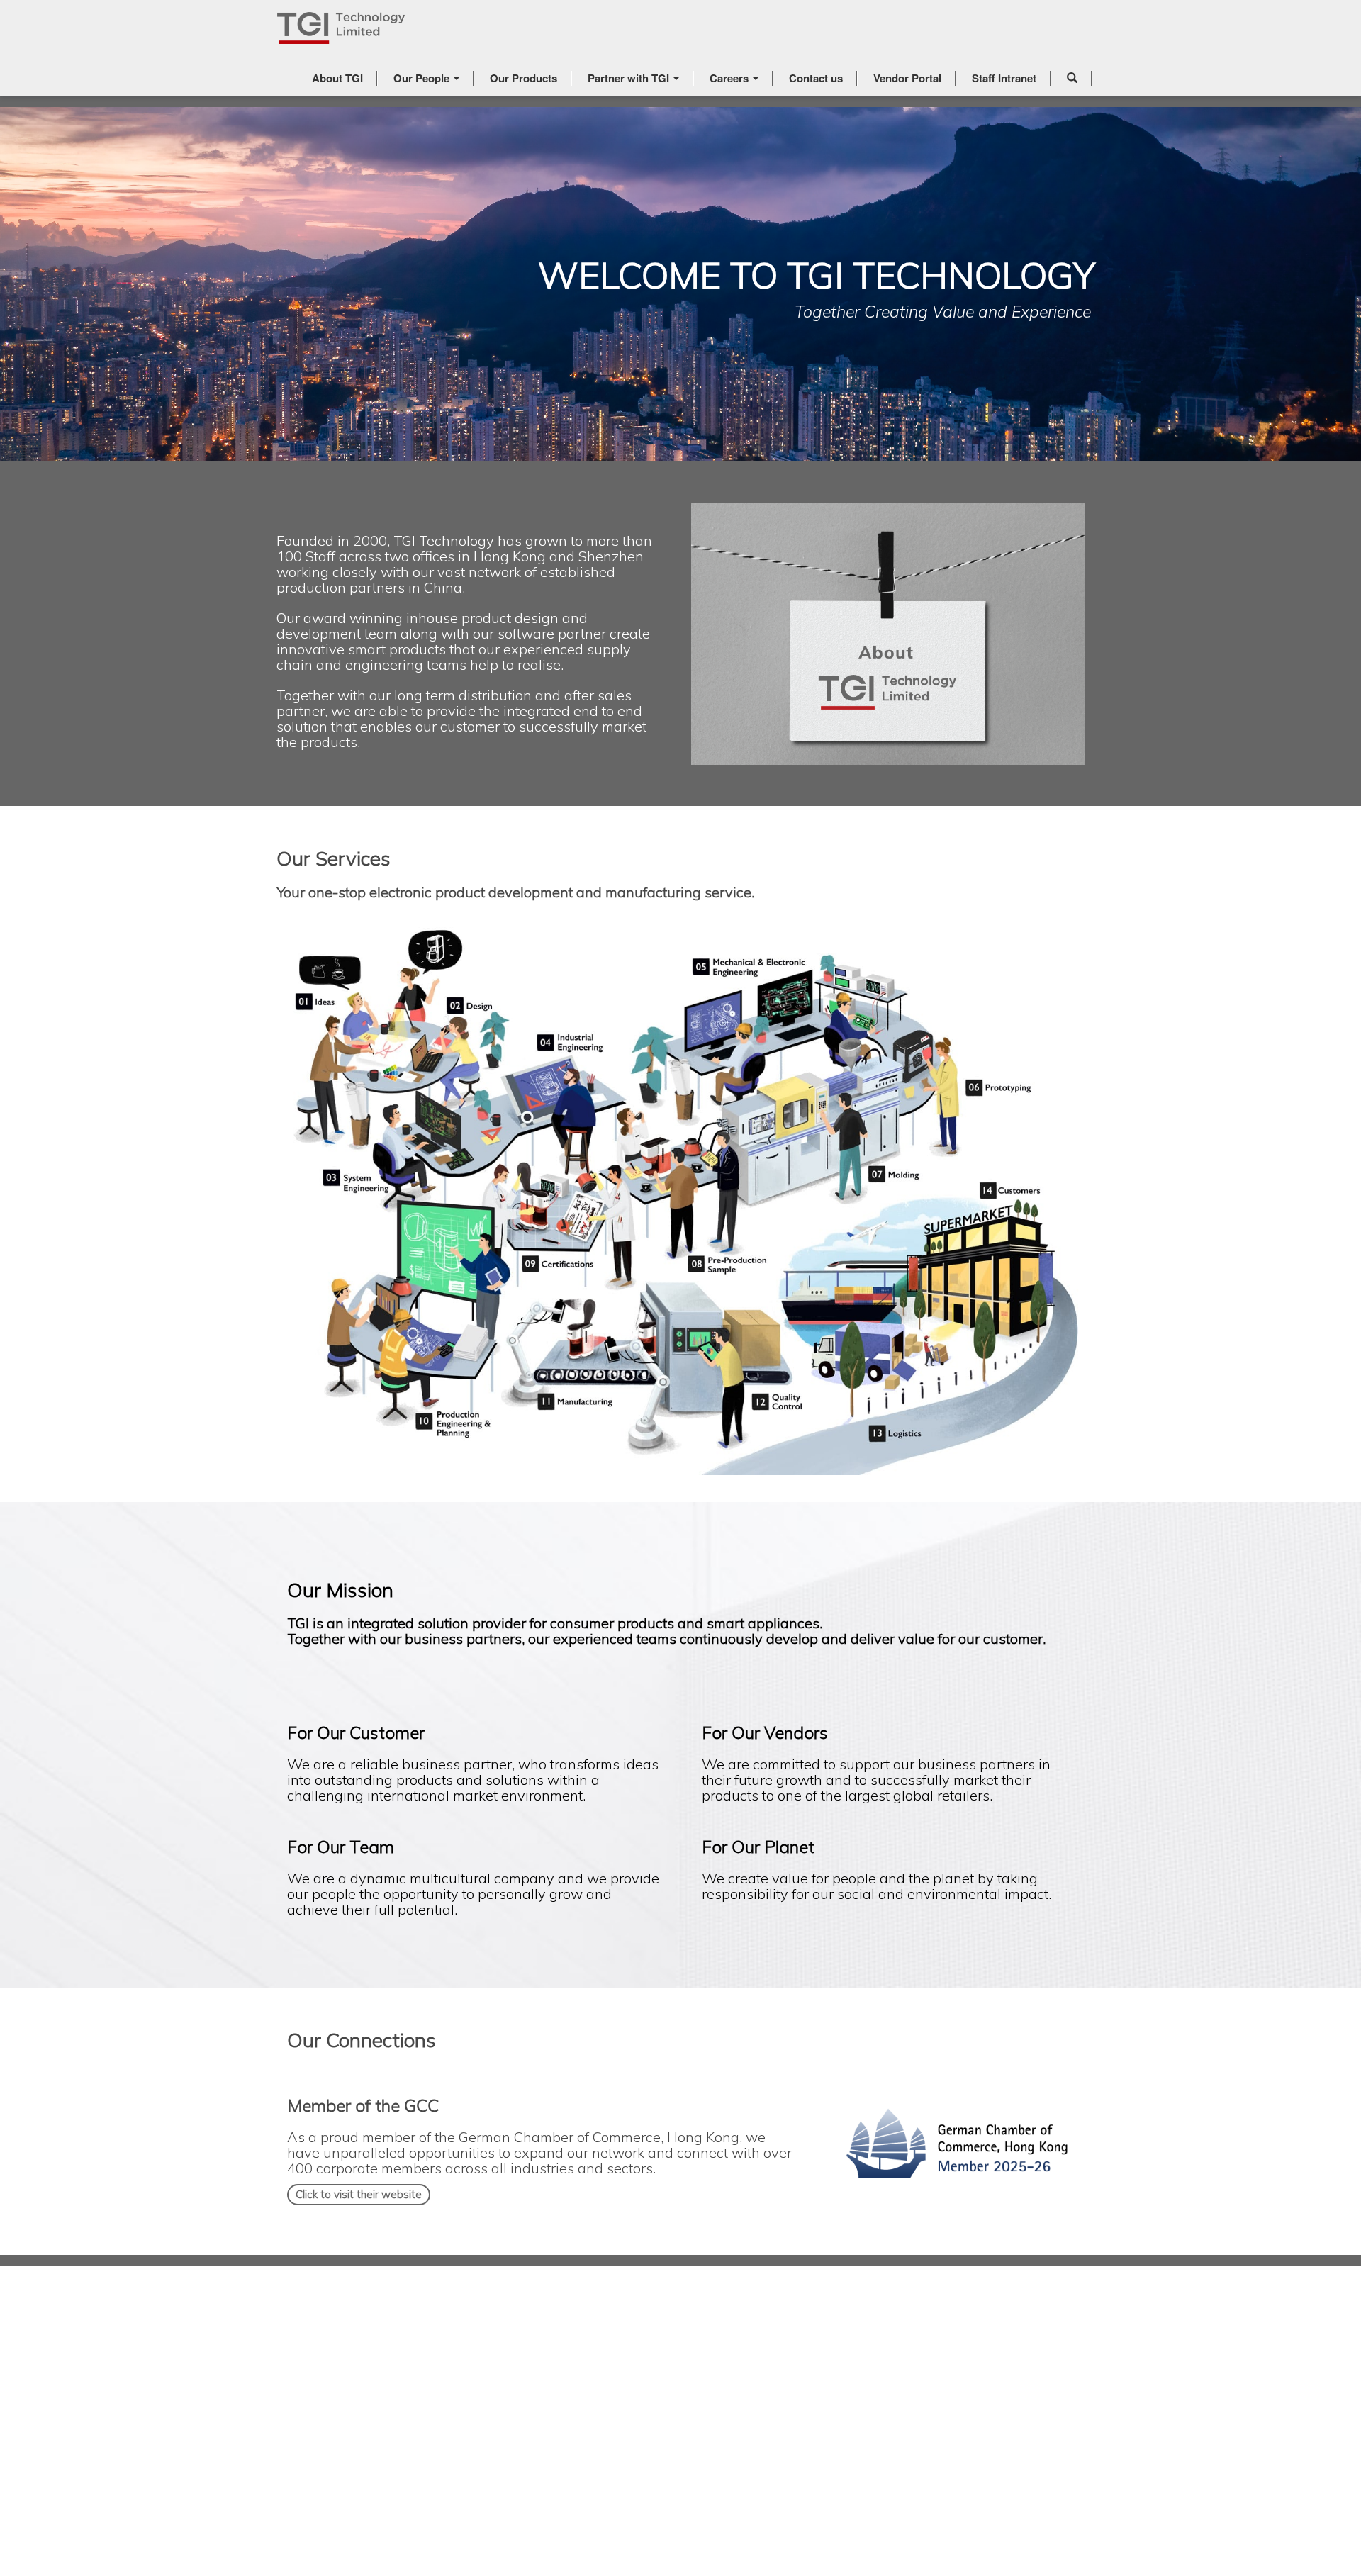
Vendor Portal (907, 78)
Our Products (523, 78)
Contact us (816, 78)
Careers (730, 78)
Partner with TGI (630, 78)
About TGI (337, 78)
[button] (1072, 78)
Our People (423, 78)
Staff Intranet (1004, 78)
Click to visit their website (359, 2194)
